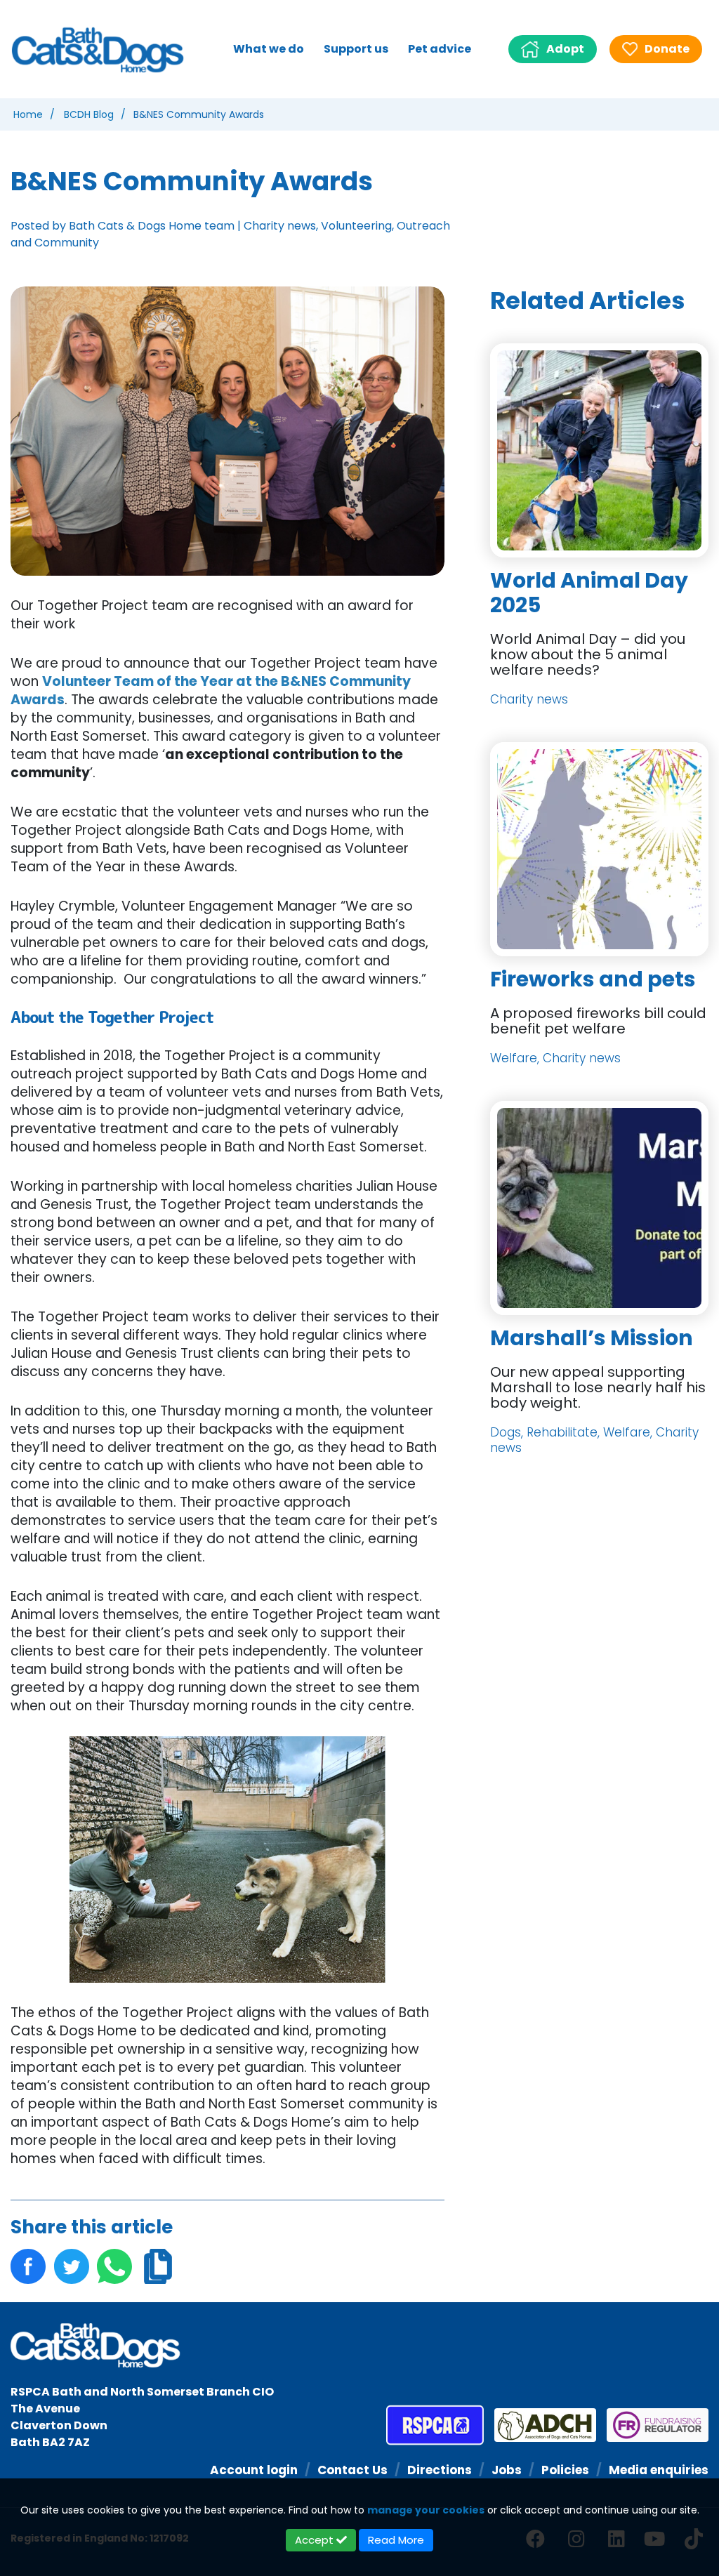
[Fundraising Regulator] (652, 2425)
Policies (565, 2470)
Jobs (507, 2470)
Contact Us (352, 2470)
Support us (356, 49)
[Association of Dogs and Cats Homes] (540, 2425)
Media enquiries (659, 2470)
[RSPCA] (435, 2425)
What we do (269, 49)
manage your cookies (426, 2510)
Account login (254, 2470)
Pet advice (440, 49)
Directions (440, 2470)
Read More (396, 2540)
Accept (316, 2540)
